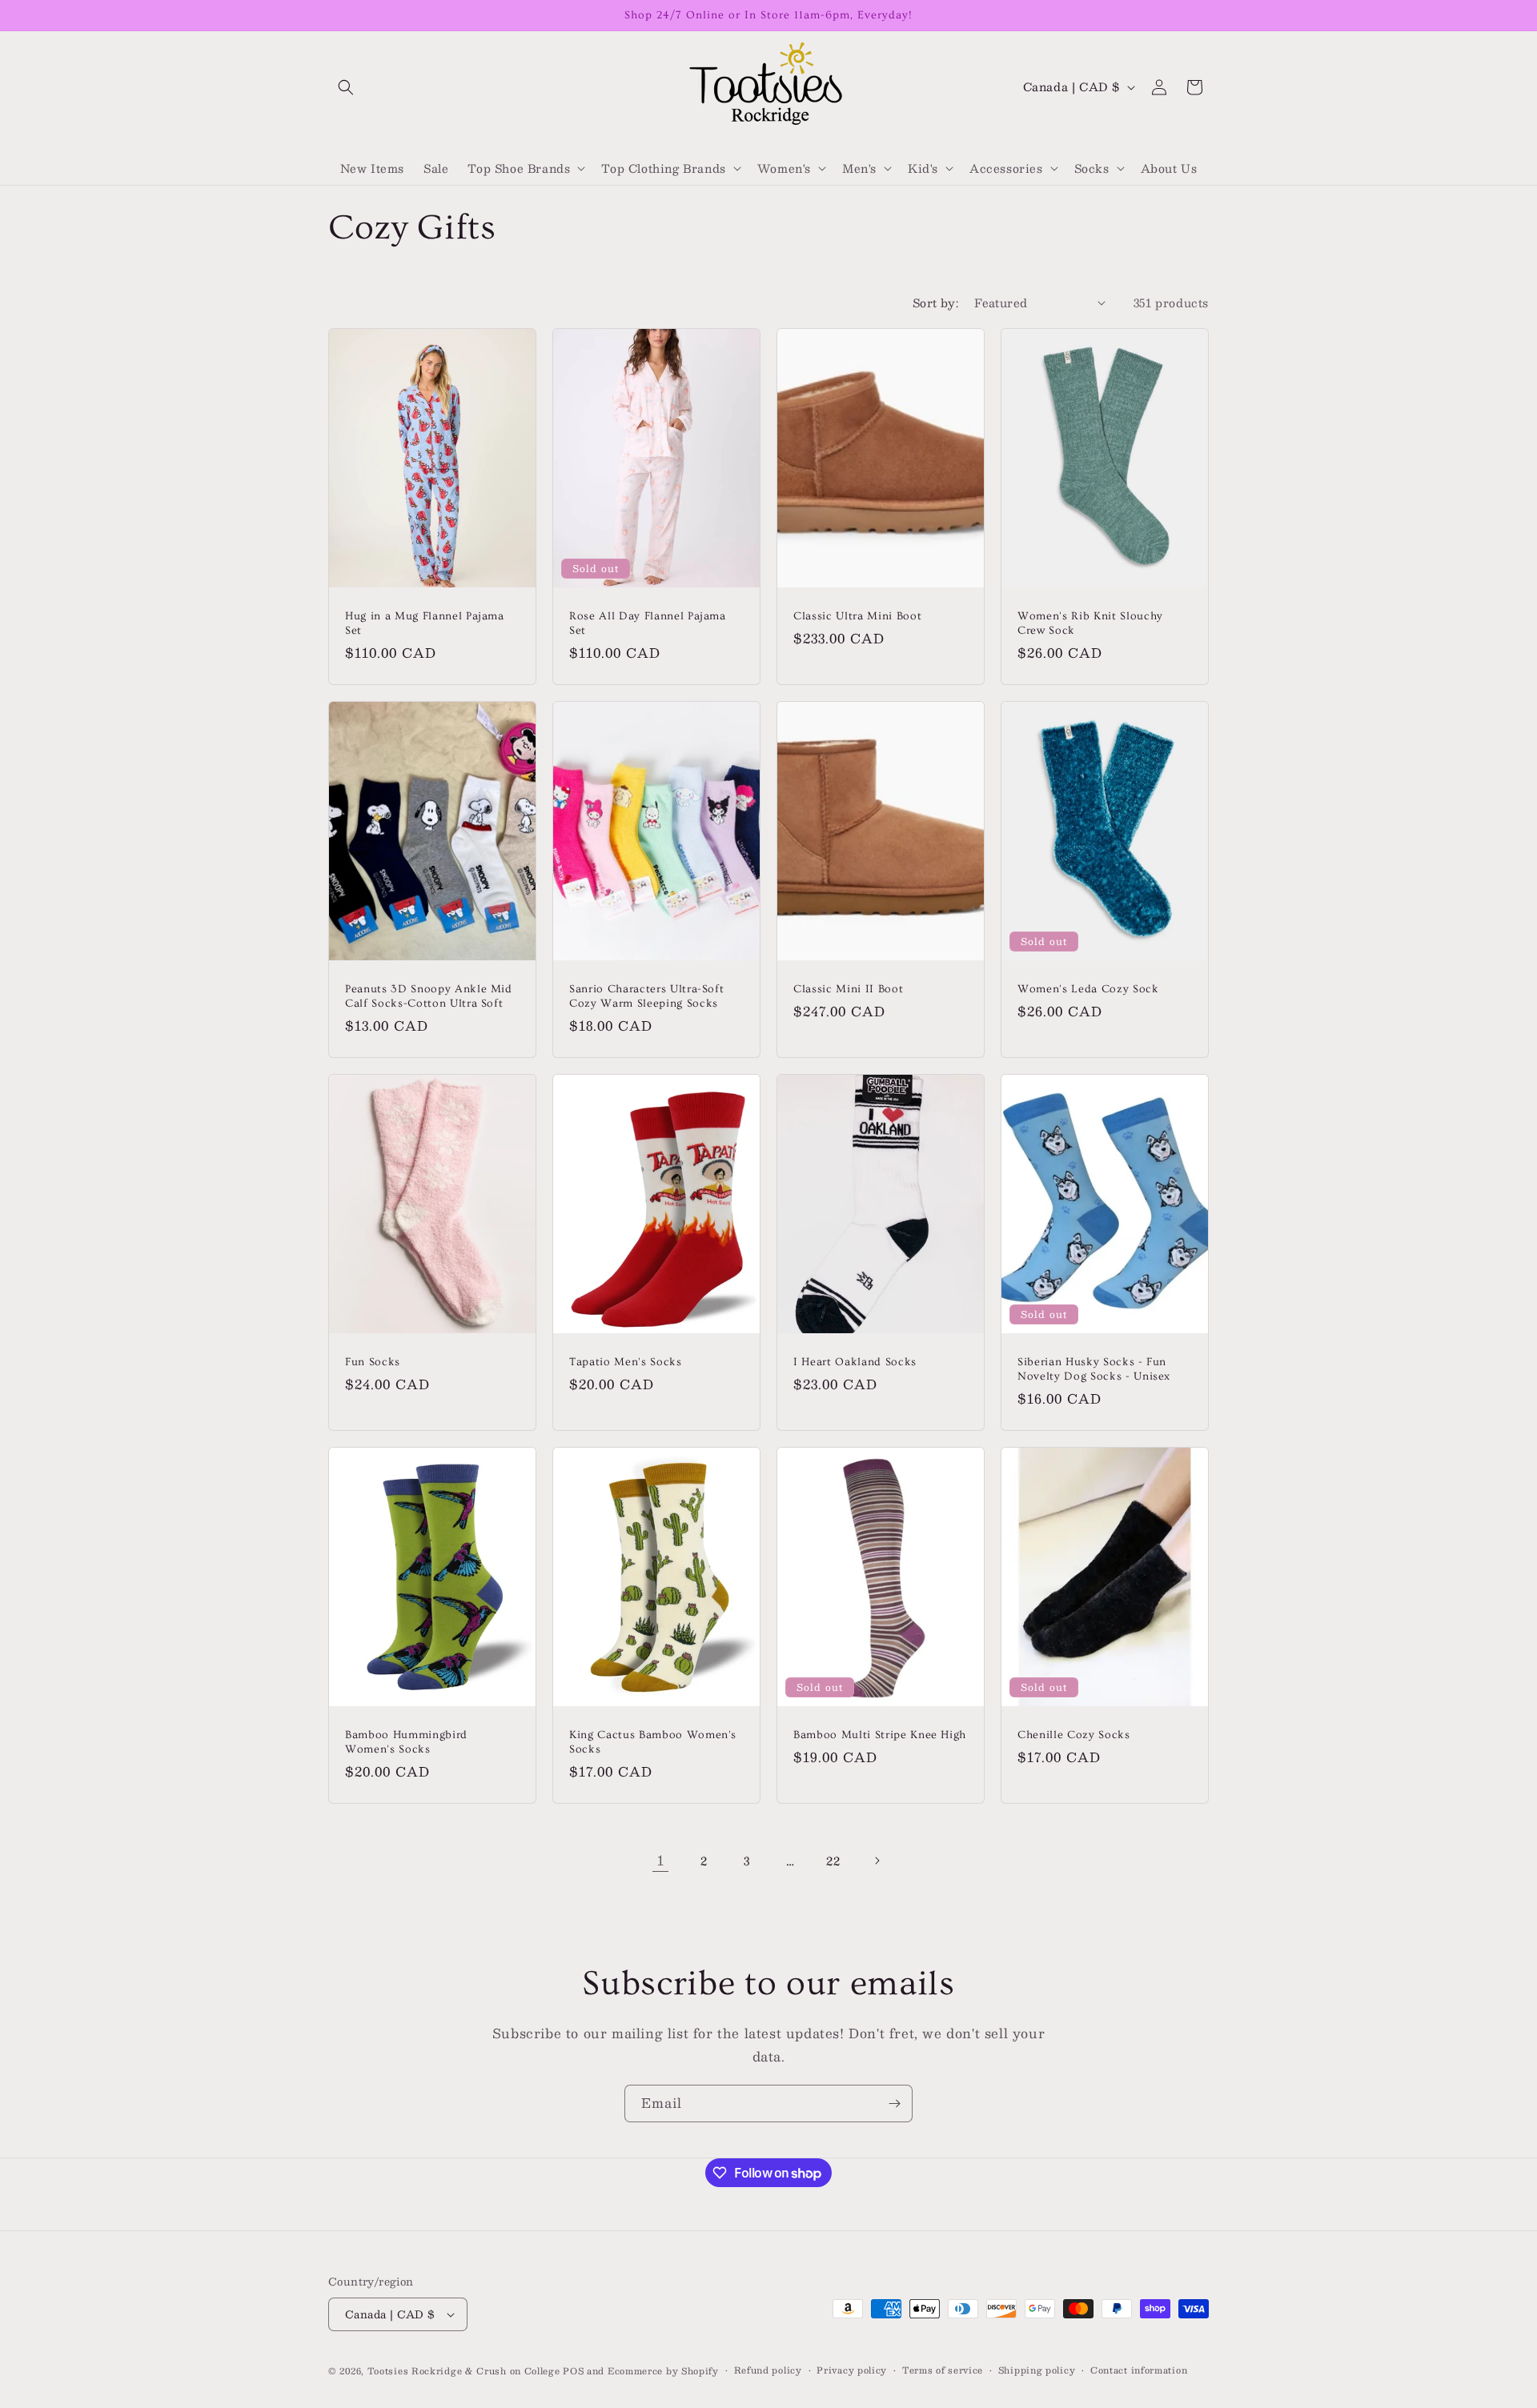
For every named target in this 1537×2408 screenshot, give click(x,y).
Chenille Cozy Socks (1074, 1734)
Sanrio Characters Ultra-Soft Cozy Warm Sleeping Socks (646, 996)
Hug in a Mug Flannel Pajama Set (425, 623)
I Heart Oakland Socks (855, 1361)
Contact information (1139, 2370)
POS (573, 2371)
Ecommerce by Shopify (663, 2371)
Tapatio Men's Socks (626, 1361)
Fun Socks (373, 1361)
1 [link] (661, 1860)
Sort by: (935, 303)
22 (833, 1861)
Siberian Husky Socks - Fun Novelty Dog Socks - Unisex (1094, 1368)
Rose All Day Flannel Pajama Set (648, 623)
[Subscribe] (894, 2103)
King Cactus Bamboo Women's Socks (653, 1741)
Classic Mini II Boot (848, 988)
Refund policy (768, 2370)
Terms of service (943, 2370)
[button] (346, 87)
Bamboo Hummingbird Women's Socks (406, 1741)
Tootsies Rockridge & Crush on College (466, 2371)
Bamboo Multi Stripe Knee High (880, 1734)
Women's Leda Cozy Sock (1088, 988)
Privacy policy (852, 2370)
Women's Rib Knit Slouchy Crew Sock (1090, 623)
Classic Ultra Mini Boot (857, 615)
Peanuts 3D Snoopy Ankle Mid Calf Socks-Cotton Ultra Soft (429, 996)
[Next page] (877, 1861)
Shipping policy (1037, 2370)
